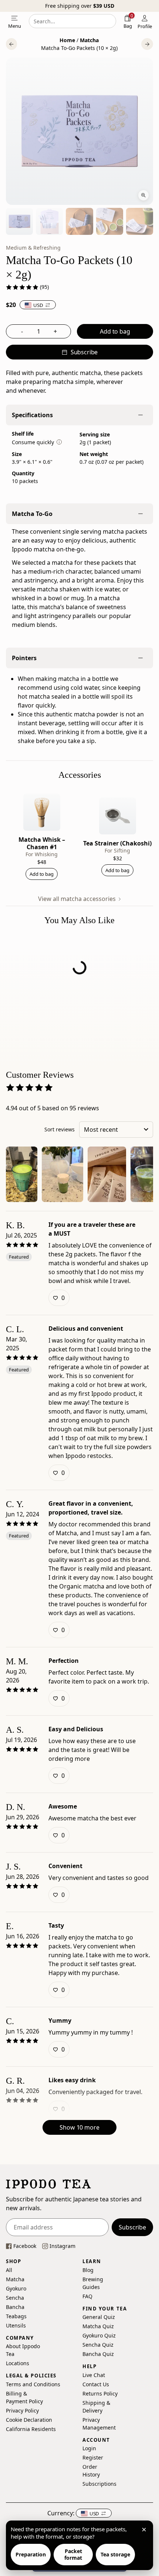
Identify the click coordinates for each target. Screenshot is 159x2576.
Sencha (15, 2297)
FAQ (87, 2296)
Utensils (15, 2325)
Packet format (73, 2554)
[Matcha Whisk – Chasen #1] (42, 812)
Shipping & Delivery (96, 2406)
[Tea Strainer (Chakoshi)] (118, 816)
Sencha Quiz (98, 2345)
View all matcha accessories (78, 899)
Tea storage (115, 2554)
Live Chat (94, 2375)
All (9, 2270)
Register (93, 2457)
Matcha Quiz (98, 2326)
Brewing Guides (93, 2283)
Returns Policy (100, 2393)
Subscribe (132, 2227)
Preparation (31, 2554)
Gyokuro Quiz (99, 2335)
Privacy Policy (22, 2410)
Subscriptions (98, 2484)
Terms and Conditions (33, 2384)
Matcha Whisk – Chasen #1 (42, 843)
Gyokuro (15, 2288)
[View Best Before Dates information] (59, 442)
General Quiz (99, 2317)
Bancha (15, 2307)
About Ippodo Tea (23, 2350)
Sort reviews (60, 1129)
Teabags (15, 2316)
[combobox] (72, 21)
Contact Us (96, 2384)
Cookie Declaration (29, 2419)
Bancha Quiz (98, 2354)
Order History (91, 2471)
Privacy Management (99, 2423)
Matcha (89, 40)
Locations (18, 2363)
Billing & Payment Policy (24, 2397)
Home (67, 40)
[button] (11, 44)
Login (89, 2448)
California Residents (31, 2429)
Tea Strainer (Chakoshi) (117, 843)
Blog (88, 2270)
